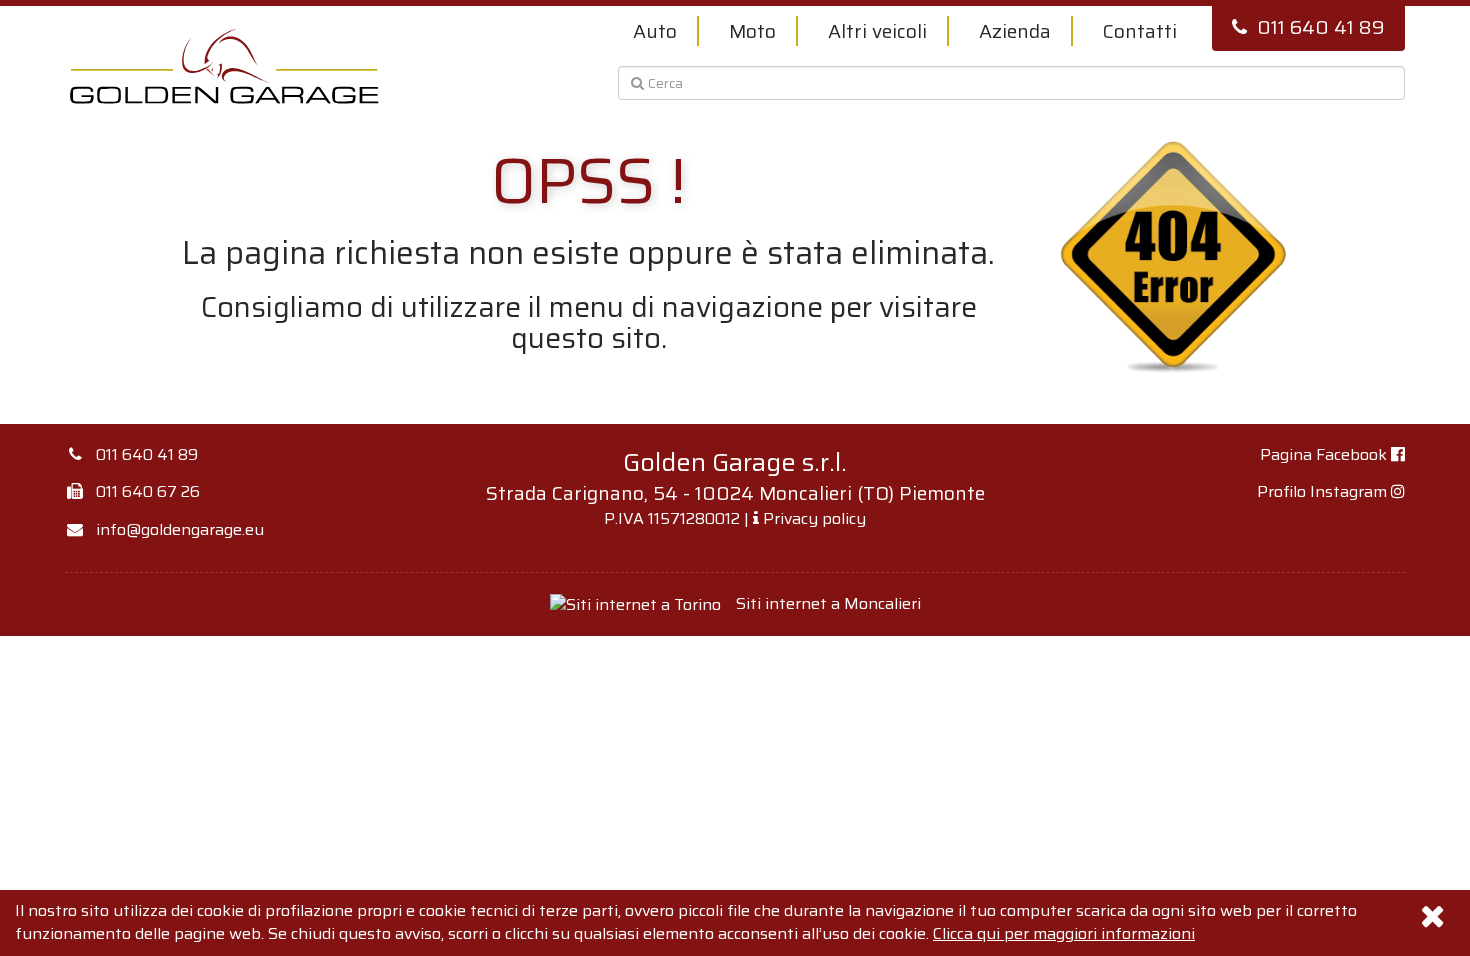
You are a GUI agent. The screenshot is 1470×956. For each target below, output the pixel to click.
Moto (752, 31)
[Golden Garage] (225, 66)
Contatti (1140, 31)
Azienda (1015, 31)
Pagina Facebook (1325, 454)
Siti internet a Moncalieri (828, 603)
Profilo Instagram (1324, 491)
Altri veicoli (877, 31)
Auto (655, 31)
